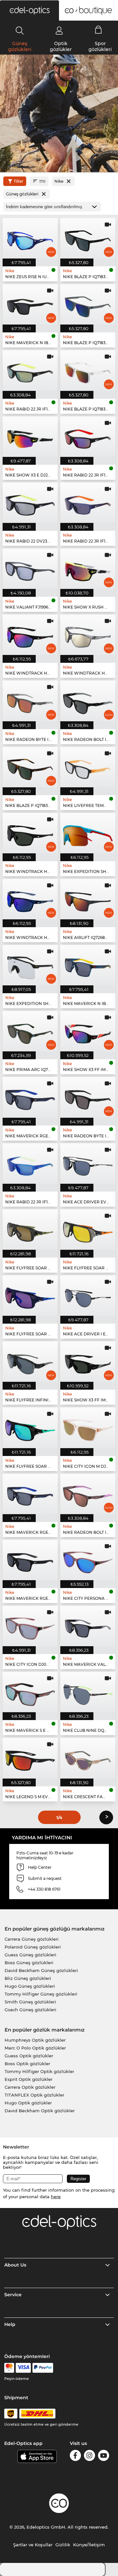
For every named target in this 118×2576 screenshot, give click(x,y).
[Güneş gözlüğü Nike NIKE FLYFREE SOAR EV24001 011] (30, 1428)
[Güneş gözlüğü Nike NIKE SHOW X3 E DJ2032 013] (30, 437)
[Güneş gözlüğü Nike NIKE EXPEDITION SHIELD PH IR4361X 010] (30, 965)
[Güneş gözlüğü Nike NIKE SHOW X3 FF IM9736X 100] (88, 1031)
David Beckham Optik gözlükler (40, 2111)
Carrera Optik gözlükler (30, 2087)
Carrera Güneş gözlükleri (32, 1939)
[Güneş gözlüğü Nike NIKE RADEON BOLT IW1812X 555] (88, 1494)
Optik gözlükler (61, 46)
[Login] (59, 30)
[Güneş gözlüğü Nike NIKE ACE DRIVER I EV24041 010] (88, 1296)
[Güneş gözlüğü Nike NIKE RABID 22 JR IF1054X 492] (88, 503)
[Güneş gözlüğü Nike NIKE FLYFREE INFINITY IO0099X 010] (30, 1362)
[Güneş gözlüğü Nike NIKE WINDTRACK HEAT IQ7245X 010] (30, 635)
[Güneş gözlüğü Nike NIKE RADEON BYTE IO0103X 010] (88, 1097)
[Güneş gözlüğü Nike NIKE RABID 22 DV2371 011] (30, 503)
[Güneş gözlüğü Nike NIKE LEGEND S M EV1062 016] (30, 1758)
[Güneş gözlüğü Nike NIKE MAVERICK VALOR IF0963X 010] (88, 1626)
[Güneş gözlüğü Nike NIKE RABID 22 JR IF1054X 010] (88, 437)
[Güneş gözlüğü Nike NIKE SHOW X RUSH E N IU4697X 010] (88, 569)
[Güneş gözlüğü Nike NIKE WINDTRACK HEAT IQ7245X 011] (30, 833)
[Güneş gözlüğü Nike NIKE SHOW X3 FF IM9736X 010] (88, 1362)
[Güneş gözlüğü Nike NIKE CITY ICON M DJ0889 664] (88, 1428)
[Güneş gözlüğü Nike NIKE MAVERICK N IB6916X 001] (30, 304)
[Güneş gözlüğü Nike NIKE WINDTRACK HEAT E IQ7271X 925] (88, 635)
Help (10, 2324)
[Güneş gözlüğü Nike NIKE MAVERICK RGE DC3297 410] (30, 1097)
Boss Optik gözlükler (27, 2064)
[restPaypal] (43, 2368)
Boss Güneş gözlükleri (29, 1963)
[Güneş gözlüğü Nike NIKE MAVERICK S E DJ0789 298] (30, 1692)
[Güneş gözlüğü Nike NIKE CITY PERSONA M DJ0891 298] (88, 1560)
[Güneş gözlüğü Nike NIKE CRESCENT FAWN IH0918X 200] (88, 1758)
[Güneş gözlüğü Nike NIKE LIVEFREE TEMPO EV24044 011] (88, 767)
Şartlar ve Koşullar (33, 2545)
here (56, 2197)
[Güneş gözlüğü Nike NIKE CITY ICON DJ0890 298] (30, 1626)
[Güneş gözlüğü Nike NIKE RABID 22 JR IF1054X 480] (30, 1163)
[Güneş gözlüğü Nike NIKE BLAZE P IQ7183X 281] (30, 767)
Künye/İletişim (89, 2545)
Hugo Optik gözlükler (28, 2103)
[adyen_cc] (9, 2368)
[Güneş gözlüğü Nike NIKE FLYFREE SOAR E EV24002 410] (30, 1296)
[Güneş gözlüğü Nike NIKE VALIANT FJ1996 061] (30, 569)
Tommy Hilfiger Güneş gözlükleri (41, 1994)
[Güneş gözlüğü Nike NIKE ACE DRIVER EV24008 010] (88, 1163)
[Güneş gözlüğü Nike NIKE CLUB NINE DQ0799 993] (88, 1692)
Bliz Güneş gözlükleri (28, 1978)
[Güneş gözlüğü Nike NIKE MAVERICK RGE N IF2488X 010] (30, 1560)
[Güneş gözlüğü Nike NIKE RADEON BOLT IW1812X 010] (88, 701)
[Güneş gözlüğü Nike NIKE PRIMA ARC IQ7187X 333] (30, 1031)
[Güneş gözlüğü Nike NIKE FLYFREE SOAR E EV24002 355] (30, 1229)
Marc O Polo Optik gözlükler (35, 2048)
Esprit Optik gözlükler (29, 2079)
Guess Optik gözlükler (29, 2056)
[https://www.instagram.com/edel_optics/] (89, 2457)
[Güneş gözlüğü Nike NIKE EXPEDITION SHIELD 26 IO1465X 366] (88, 833)
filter (19, 181)
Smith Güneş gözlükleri (30, 2002)
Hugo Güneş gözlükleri (30, 1986)
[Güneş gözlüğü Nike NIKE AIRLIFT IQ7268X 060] (88, 899)
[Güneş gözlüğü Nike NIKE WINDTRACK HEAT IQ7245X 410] (30, 899)
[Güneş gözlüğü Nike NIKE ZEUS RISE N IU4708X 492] (30, 238)
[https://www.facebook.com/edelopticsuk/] (75, 2457)
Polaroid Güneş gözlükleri (33, 1947)
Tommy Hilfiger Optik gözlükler (39, 2071)
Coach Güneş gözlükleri (30, 2010)
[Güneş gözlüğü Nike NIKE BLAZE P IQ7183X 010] (88, 238)
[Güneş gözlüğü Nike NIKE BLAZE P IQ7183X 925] (88, 370)
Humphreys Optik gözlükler (35, 2040)
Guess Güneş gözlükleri (30, 1955)
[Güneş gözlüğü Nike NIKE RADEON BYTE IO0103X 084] (30, 701)
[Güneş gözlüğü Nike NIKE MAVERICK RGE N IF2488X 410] (30, 1494)
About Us (15, 2265)
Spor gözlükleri (100, 46)
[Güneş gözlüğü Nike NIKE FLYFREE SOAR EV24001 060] (88, 1229)
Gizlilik (63, 2545)
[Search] (20, 30)
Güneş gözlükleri (20, 46)
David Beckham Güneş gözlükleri (41, 1970)
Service (13, 2295)
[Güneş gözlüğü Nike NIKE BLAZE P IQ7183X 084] (88, 304)
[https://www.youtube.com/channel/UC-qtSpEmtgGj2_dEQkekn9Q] (104, 2457)
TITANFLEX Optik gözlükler (34, 2095)
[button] (29, 10)
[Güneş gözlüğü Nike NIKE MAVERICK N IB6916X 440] (88, 965)
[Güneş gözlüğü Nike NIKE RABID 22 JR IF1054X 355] (30, 370)
